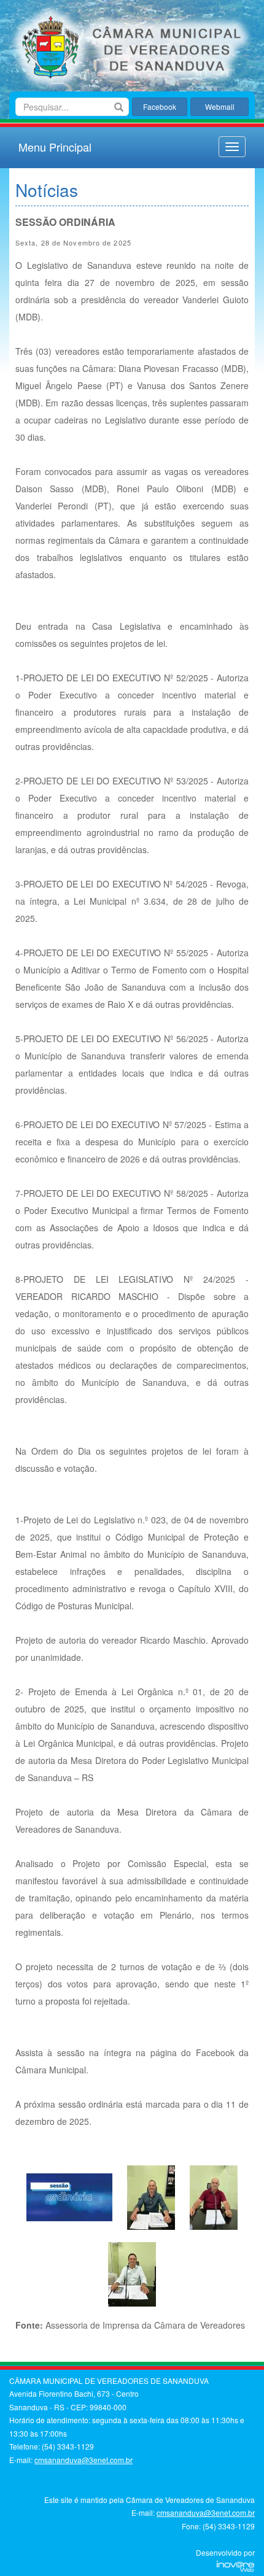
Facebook (160, 106)
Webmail (220, 106)
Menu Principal (55, 147)
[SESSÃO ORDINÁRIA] (69, 2196)
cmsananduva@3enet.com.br (83, 2460)
